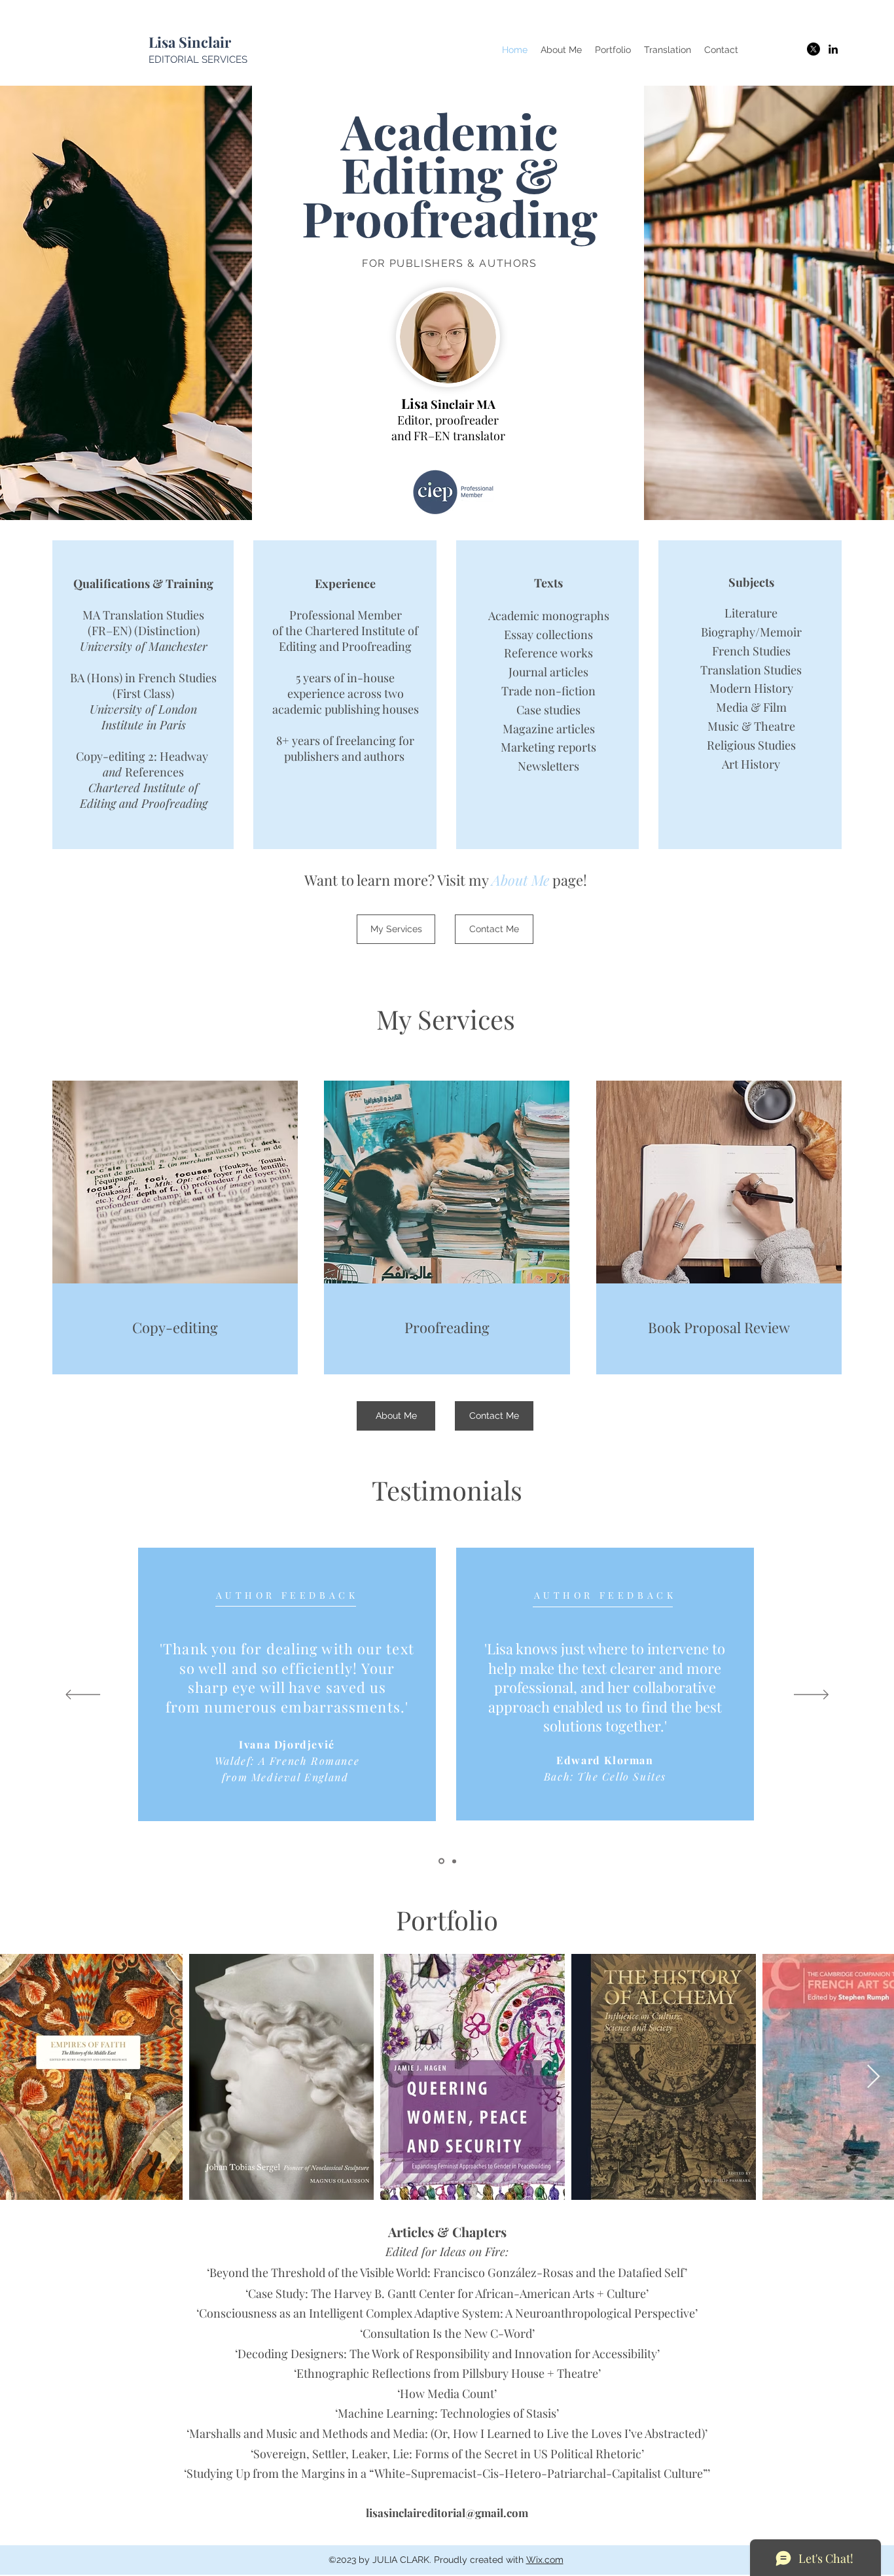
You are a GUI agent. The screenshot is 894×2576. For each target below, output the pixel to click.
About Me (520, 880)
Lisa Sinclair (191, 42)
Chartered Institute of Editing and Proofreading (349, 638)
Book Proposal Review (719, 1327)
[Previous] (83, 1696)
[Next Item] (873, 2077)
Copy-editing (175, 1327)
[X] (814, 49)
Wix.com (545, 2560)
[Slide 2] (453, 1861)
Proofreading (447, 1327)
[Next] (811, 1696)
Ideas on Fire (473, 2252)
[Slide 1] (440, 1861)
